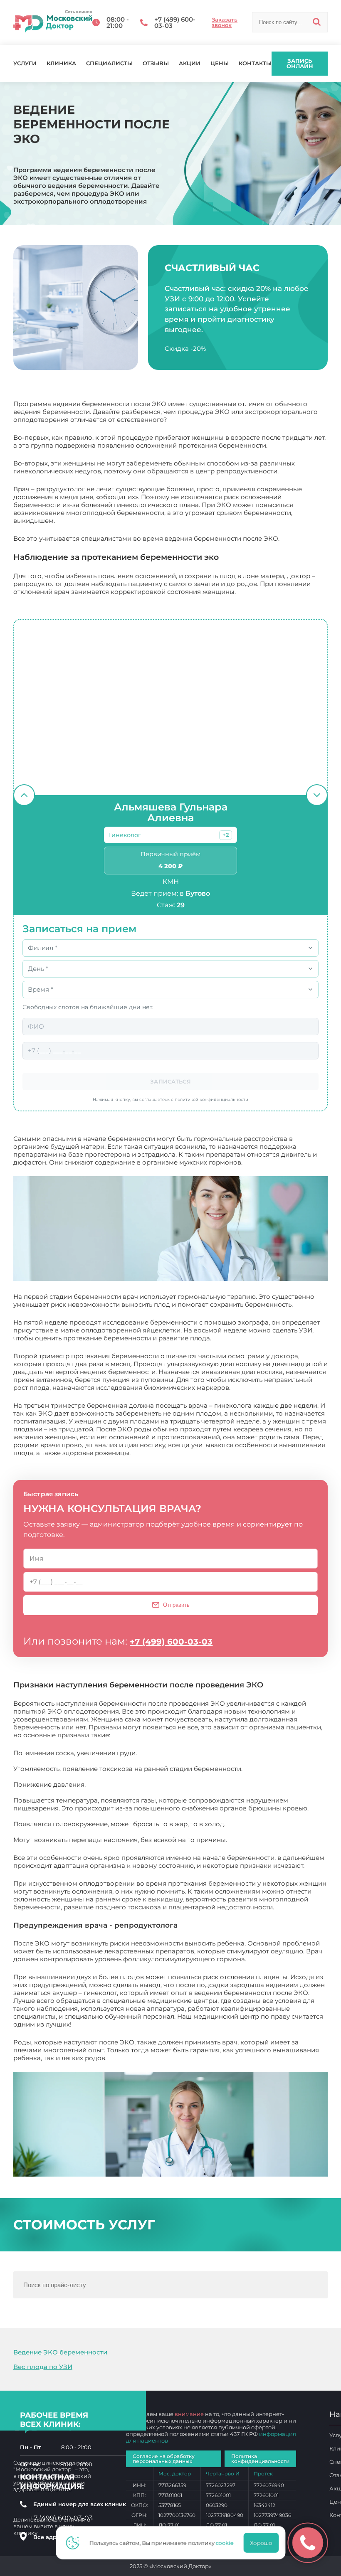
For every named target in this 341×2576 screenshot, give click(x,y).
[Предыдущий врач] (24, 795)
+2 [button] (226, 835)
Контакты (255, 63)
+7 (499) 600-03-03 (171, 1642)
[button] (226, 835)
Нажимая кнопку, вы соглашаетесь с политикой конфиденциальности (170, 1100)
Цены (220, 63)
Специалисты (109, 63)
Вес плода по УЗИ (43, 2367)
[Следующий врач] (317, 795)
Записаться (170, 1081)
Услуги (25, 63)
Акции (190, 63)
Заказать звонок (225, 22)
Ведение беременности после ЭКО (165, 2058)
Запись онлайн (300, 63)
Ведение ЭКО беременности (60, 2352)
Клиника (61, 63)
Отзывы (156, 63)
